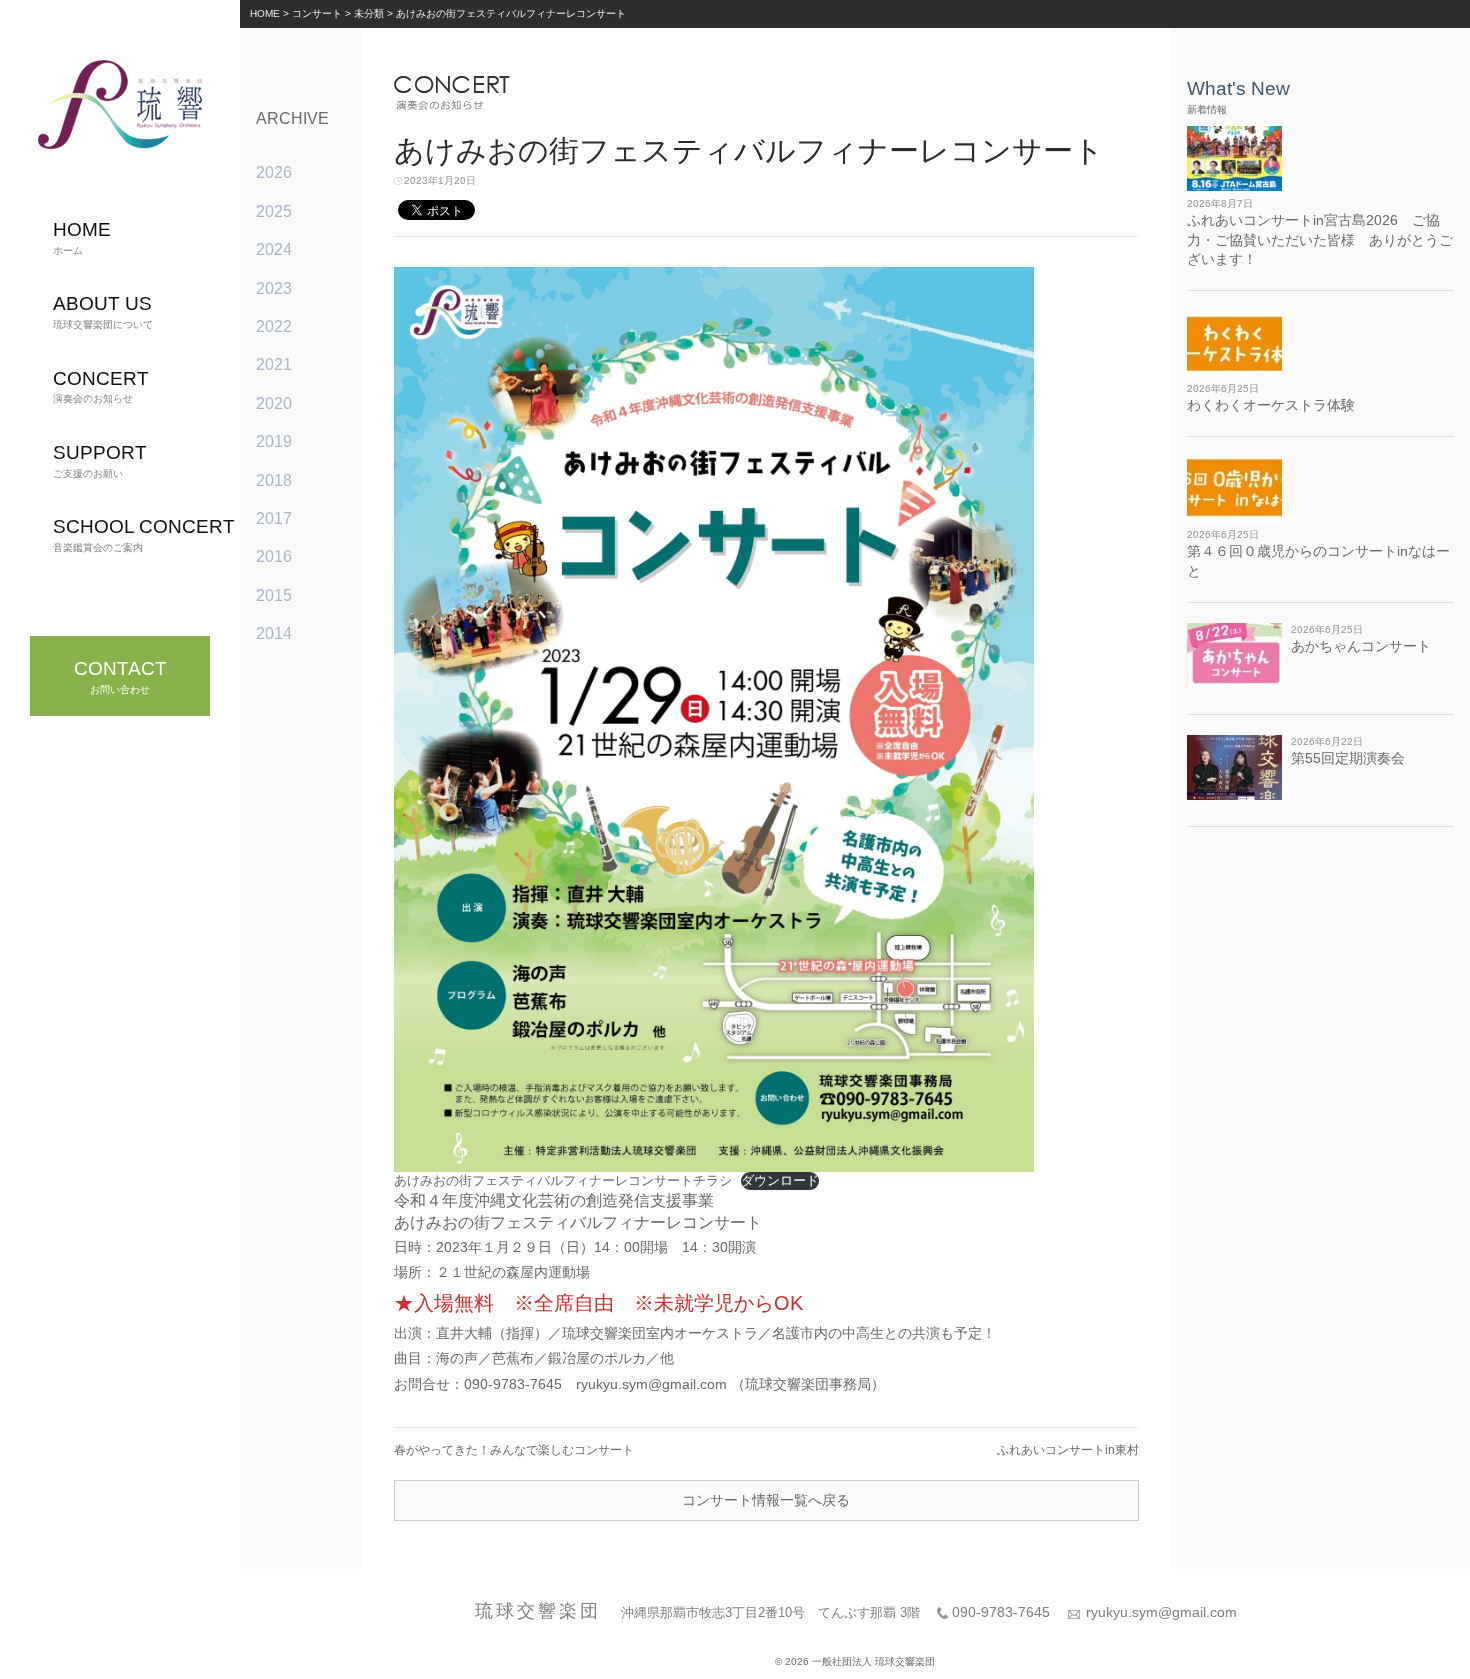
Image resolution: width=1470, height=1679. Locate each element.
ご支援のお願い (100, 460)
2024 (274, 249)
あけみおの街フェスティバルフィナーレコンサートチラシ (563, 1180)
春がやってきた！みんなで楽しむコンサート (514, 1450)
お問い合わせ (120, 676)
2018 (274, 480)
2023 (274, 288)
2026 (274, 172)
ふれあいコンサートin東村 (1068, 1450)
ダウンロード (780, 1180)
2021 (274, 364)
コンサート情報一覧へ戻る (766, 1500)
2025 (274, 211)
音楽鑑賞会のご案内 (144, 534)
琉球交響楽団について (103, 311)
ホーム (82, 237)
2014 (274, 633)
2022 (274, 326)
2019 (274, 441)
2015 (274, 595)
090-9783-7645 (1001, 1612)
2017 (274, 518)
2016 (274, 556)
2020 (274, 403)
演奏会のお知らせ (101, 386)
